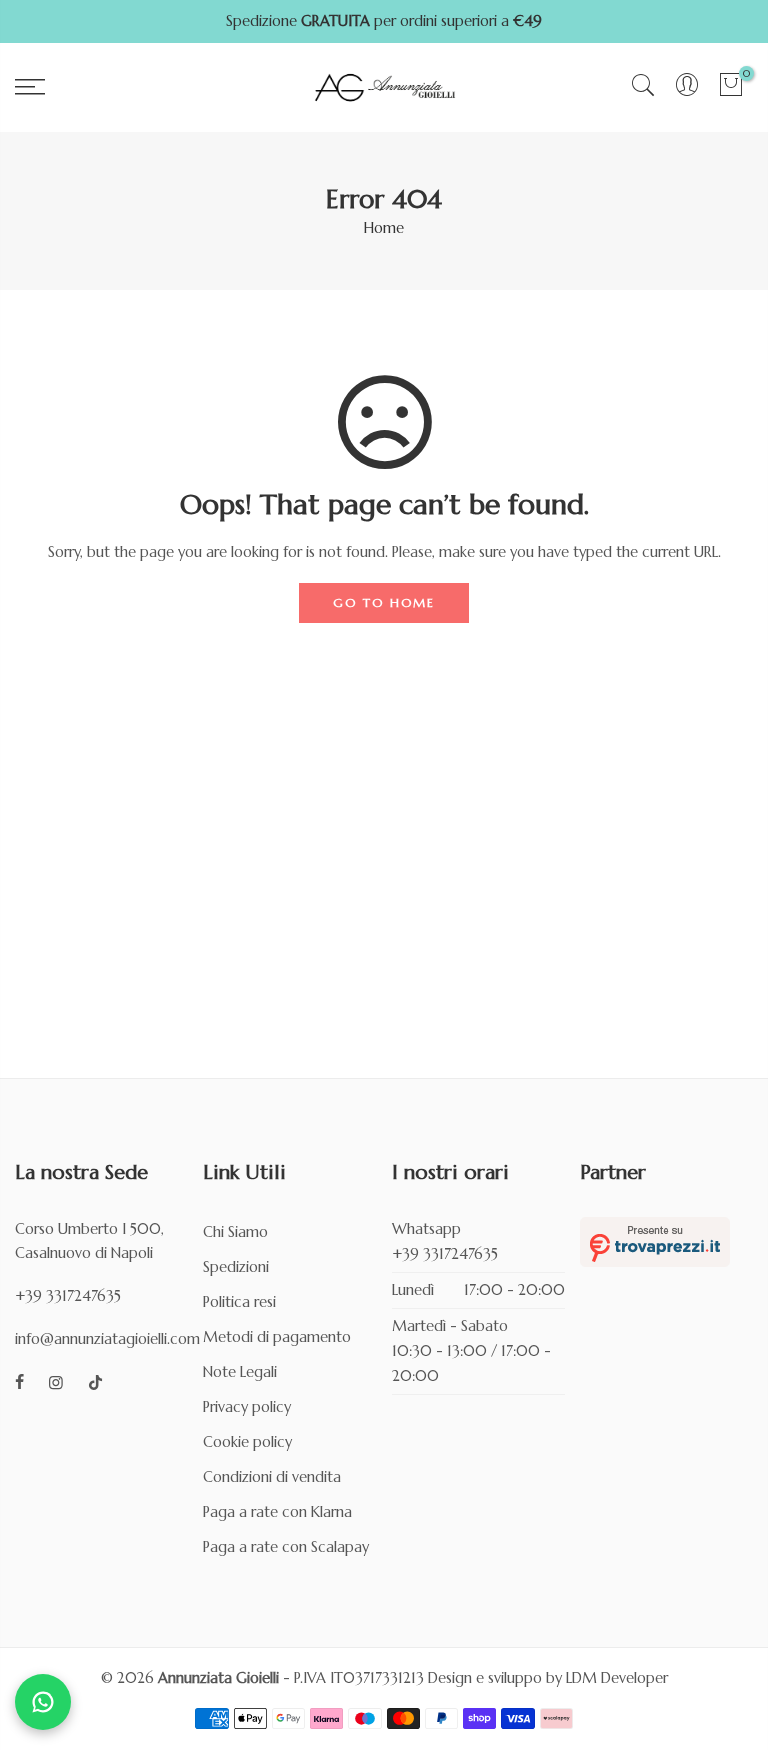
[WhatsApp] (43, 1702)
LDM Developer (617, 1678)
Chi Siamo (235, 1232)
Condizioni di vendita (272, 1477)
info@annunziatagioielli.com (107, 1339)
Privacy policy (247, 1407)
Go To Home (384, 602)
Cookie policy (247, 1442)
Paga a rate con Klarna (277, 1512)
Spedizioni (236, 1267)
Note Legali (240, 1372)
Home (384, 228)
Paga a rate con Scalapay (286, 1547)
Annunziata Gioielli (218, 1678)
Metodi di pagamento (277, 1337)
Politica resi (239, 1302)
